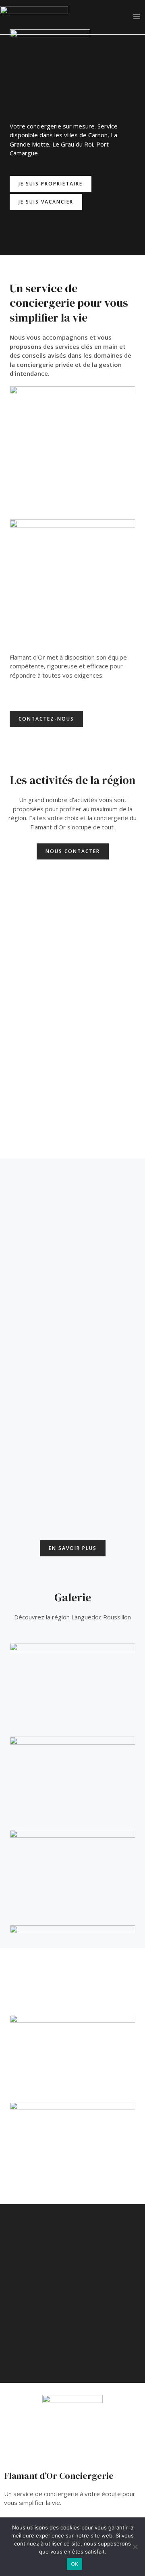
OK (75, 2564)
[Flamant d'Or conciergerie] (34, 16)
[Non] (135, 2547)
